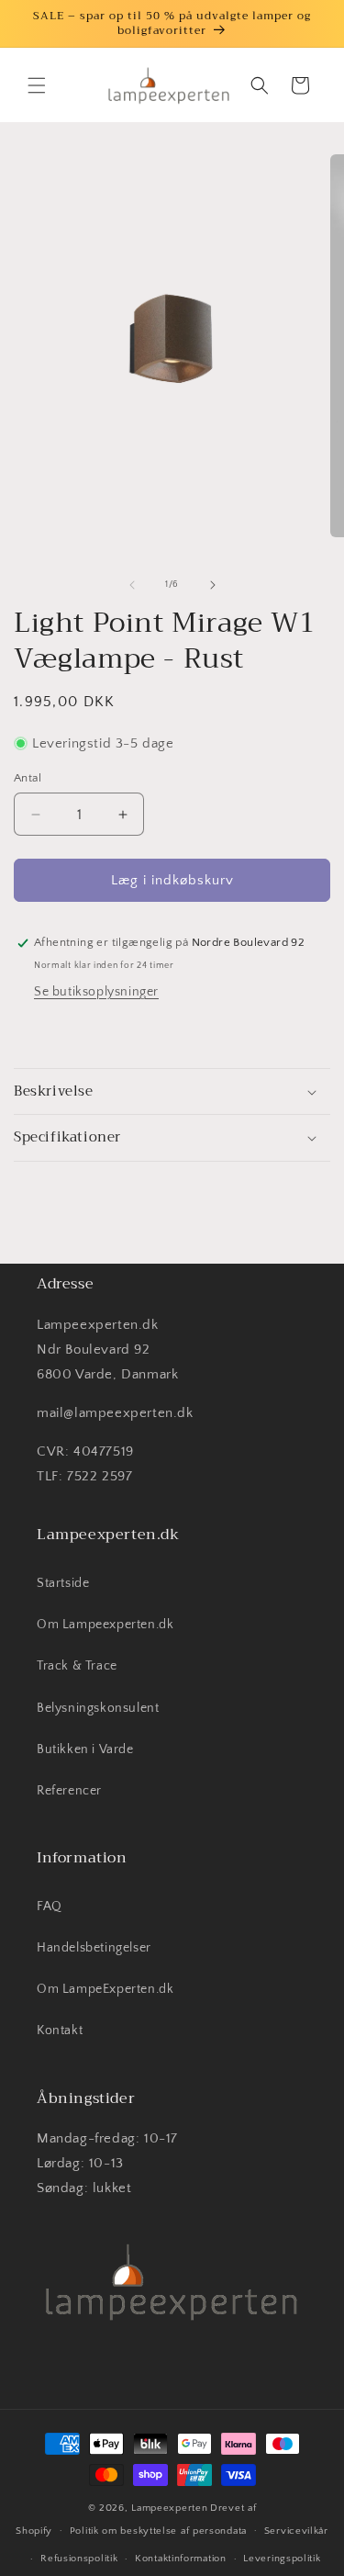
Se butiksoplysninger (96, 992)
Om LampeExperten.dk (105, 1989)
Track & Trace (77, 1666)
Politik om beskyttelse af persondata (158, 2531)
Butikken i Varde (85, 1749)
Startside (63, 1583)
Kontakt (60, 2030)
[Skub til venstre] (132, 585)
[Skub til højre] (213, 585)
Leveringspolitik (282, 2559)
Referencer (69, 1791)
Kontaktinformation (181, 2559)
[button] (37, 85)
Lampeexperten (169, 2508)
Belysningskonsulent (98, 1708)
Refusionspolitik (79, 2559)
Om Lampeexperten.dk (105, 1625)
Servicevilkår (296, 2531)
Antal (28, 778)
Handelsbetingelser (94, 1948)
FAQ (50, 1907)
